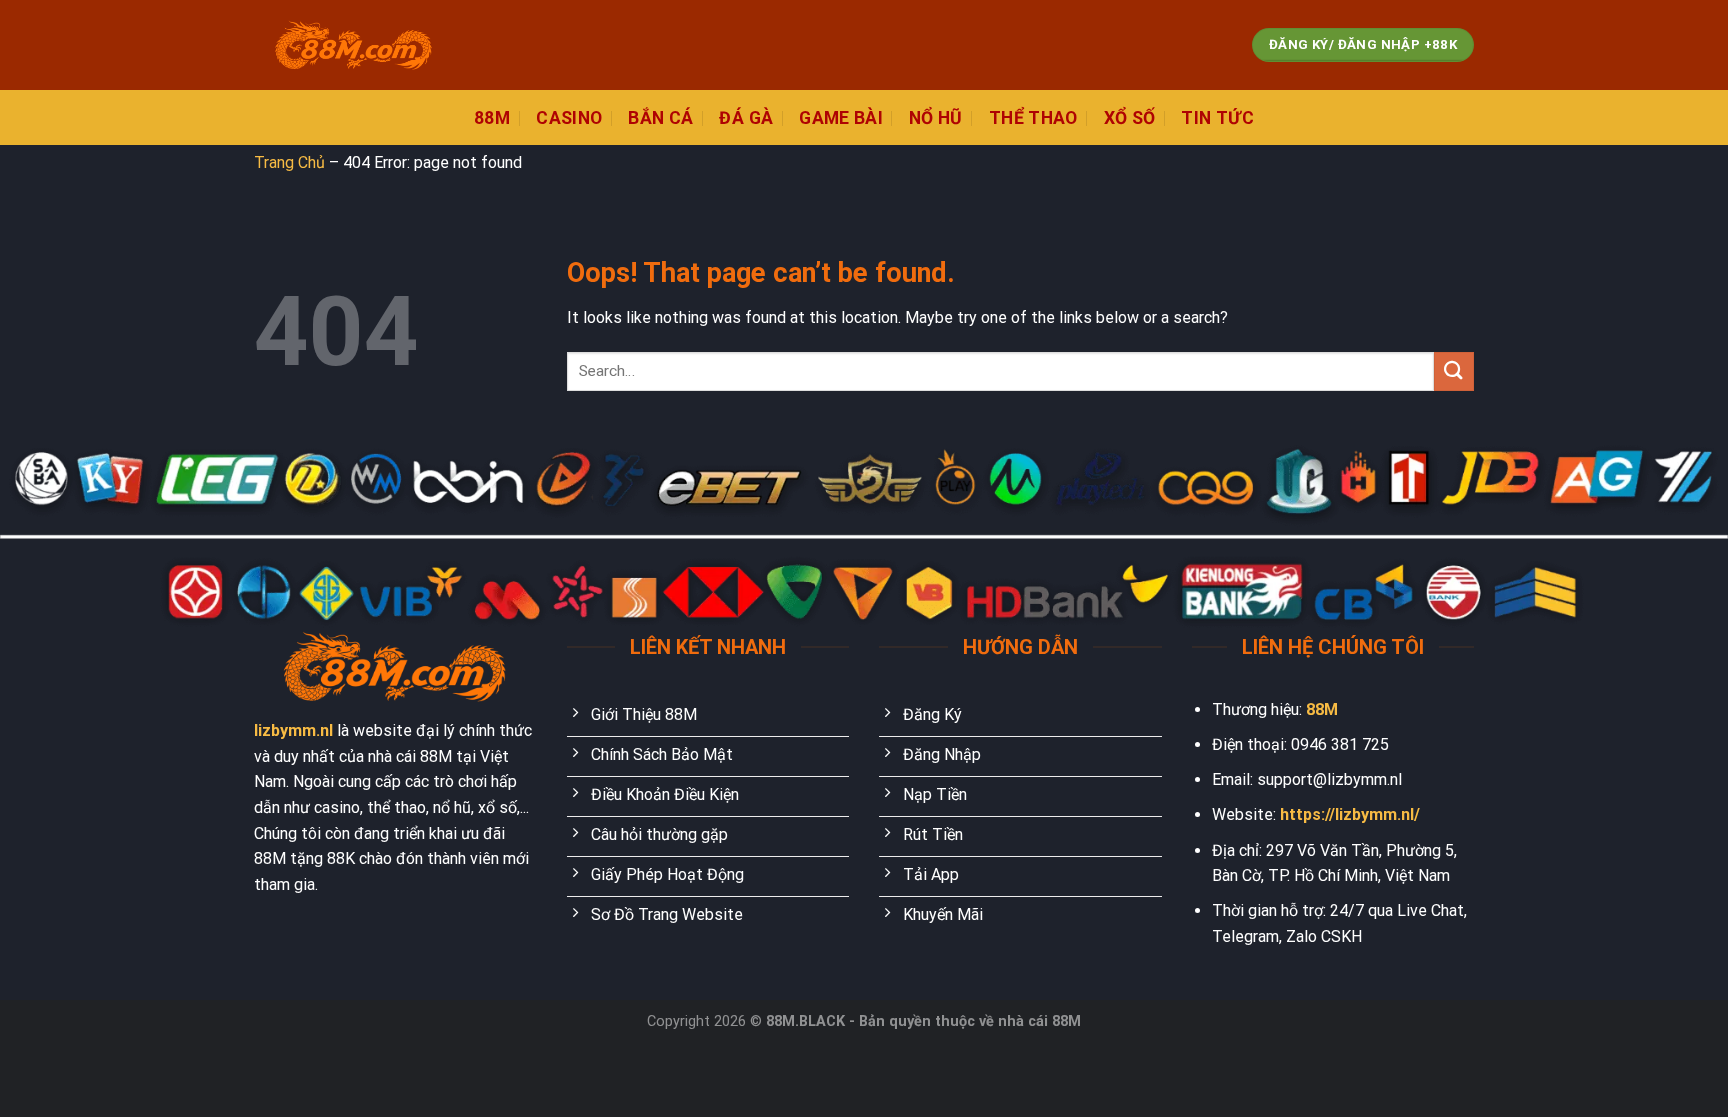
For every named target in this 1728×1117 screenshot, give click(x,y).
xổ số (1130, 118)
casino (569, 118)
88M (1322, 709)
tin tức (1217, 118)
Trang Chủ (289, 162)
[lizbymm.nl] (354, 45)
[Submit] (1454, 371)
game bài (841, 118)
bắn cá (660, 118)
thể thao (1033, 118)
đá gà (746, 118)
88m (492, 118)
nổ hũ (936, 118)
